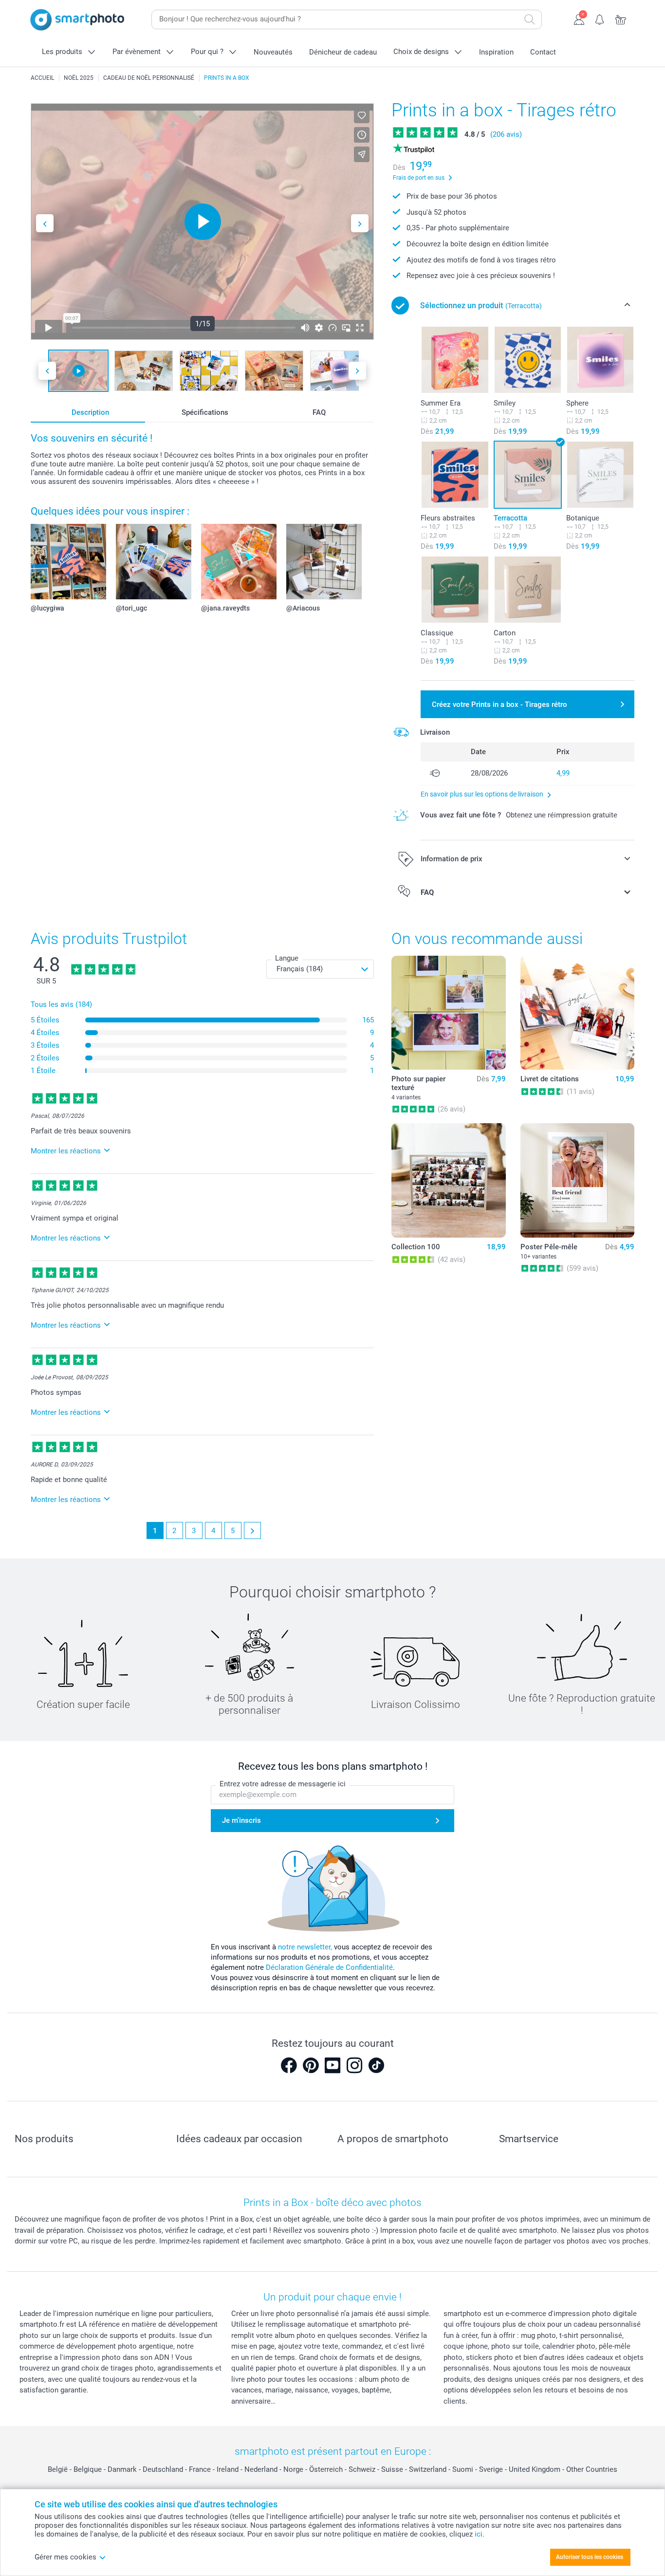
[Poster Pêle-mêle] (577, 1180)
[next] (252, 1530)
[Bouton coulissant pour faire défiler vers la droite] (360, 223)
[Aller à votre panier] (621, 19)
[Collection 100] (448, 1180)
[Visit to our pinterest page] (311, 2065)
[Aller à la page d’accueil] (77, 20)
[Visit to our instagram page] (354, 2065)
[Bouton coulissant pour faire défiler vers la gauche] (45, 223)
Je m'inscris (241, 1820)
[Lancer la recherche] (530, 19)
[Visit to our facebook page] (289, 2065)
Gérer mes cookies (65, 2557)
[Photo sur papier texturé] (448, 1013)
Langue (287, 958)
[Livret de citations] (577, 1013)
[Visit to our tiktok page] (376, 2065)
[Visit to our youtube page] (332, 2065)
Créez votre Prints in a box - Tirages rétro (499, 704)
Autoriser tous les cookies (590, 2557)
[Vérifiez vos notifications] (600, 19)
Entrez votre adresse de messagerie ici (283, 1784)
